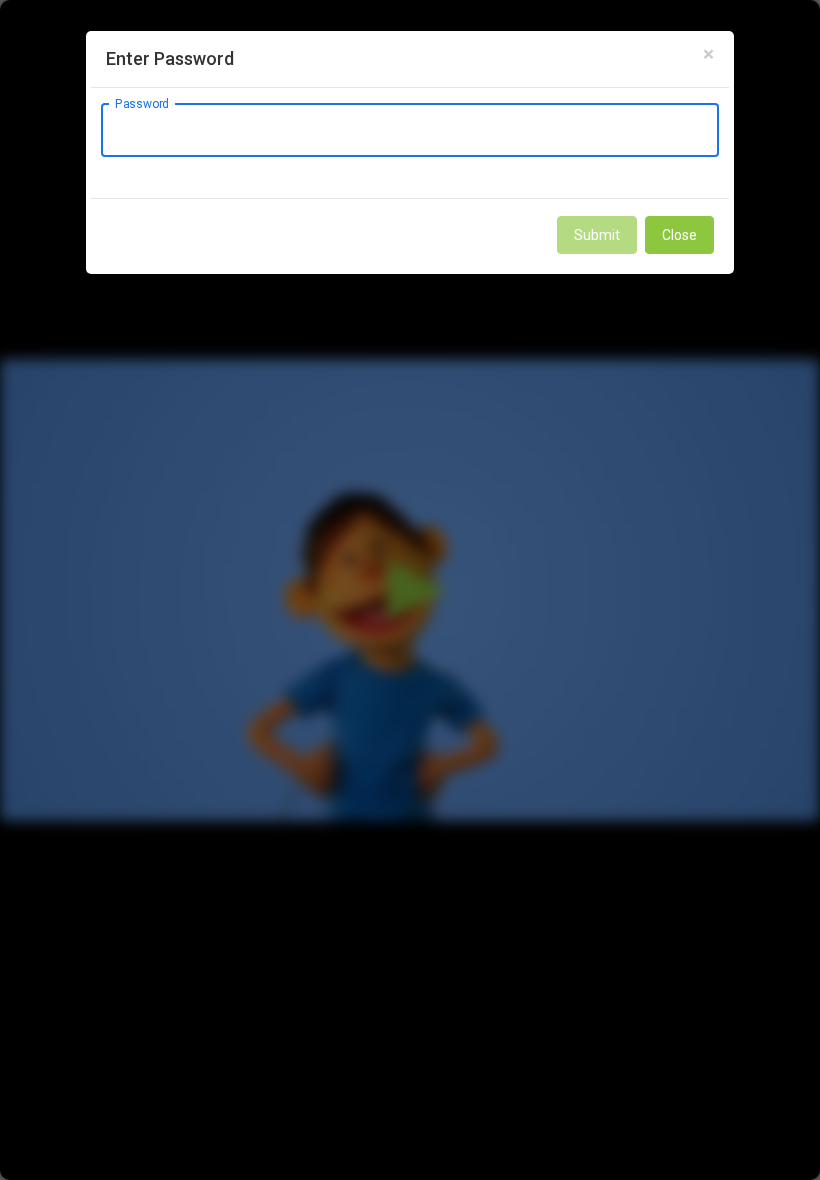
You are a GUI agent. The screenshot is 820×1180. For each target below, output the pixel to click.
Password (142, 103)
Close (679, 235)
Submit (597, 235)
